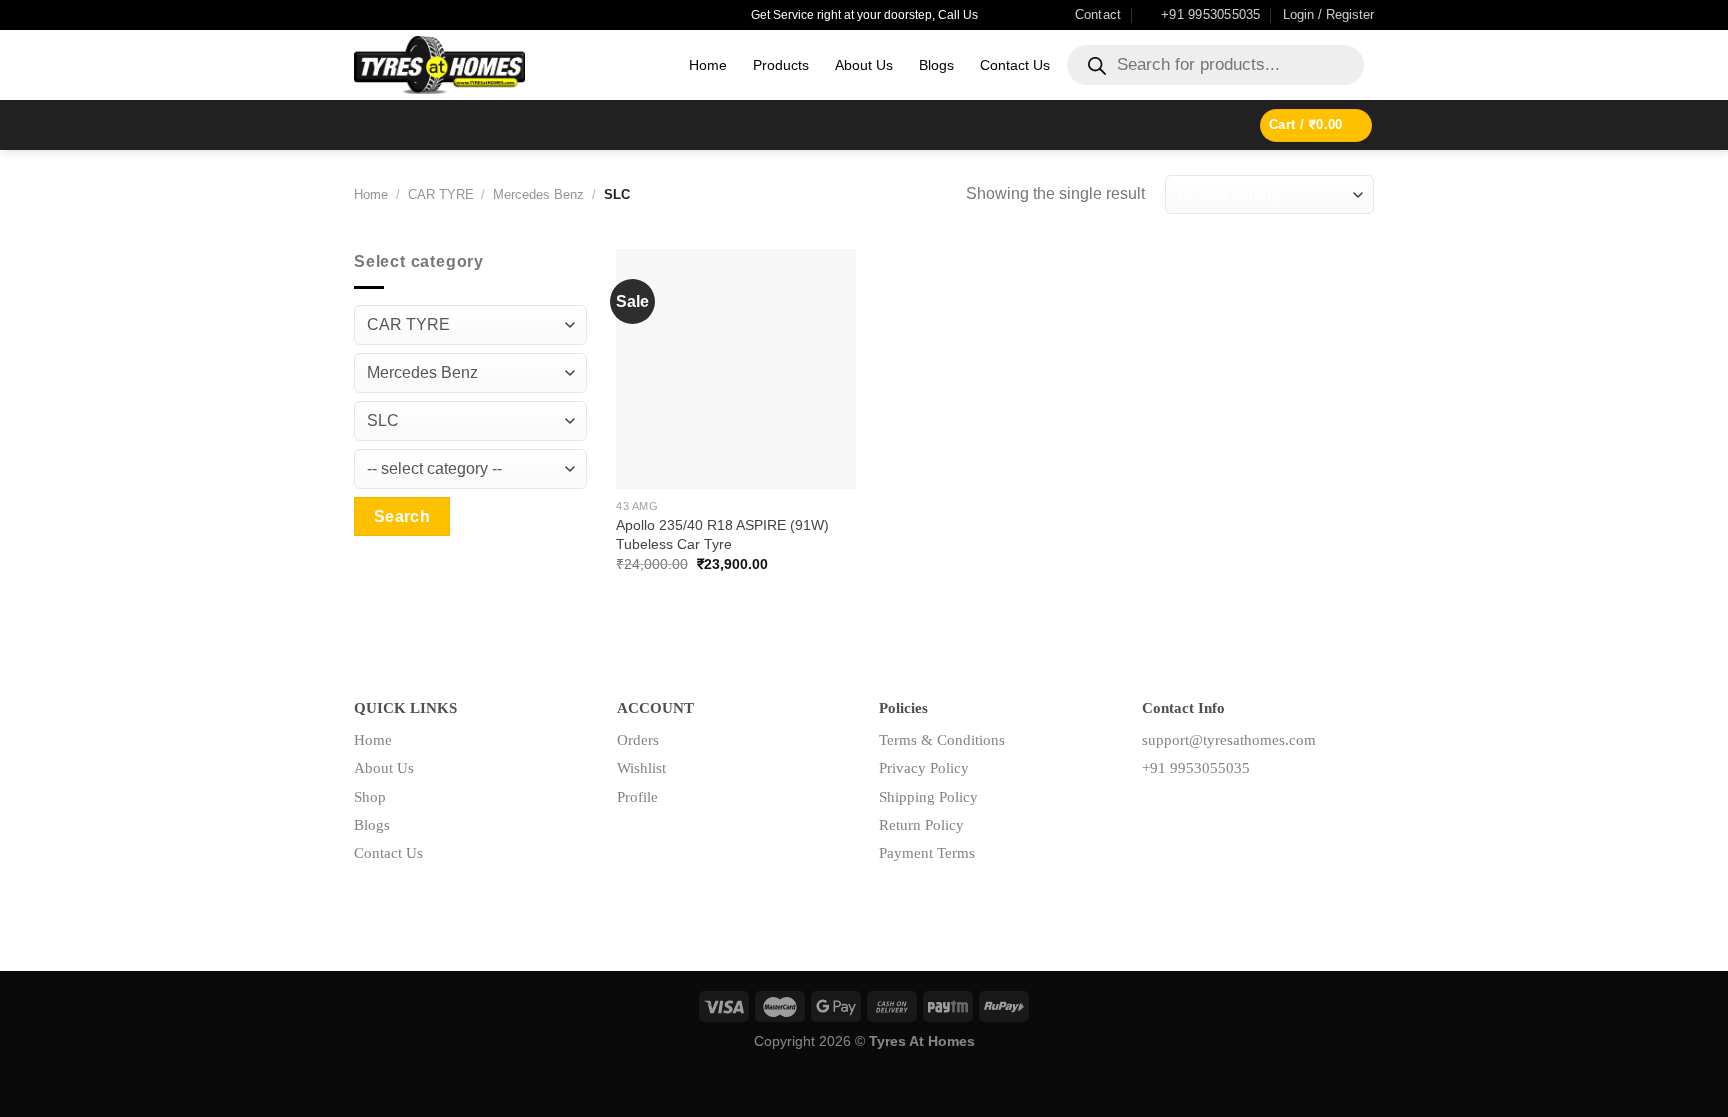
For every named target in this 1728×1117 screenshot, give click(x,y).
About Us (864, 65)
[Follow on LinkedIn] (1220, 813)
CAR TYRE (441, 194)
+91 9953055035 (1196, 768)
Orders (638, 740)
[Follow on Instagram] (1188, 813)
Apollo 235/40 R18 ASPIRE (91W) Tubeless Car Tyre (722, 534)
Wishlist (641, 768)
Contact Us (1015, 65)
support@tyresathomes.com (1229, 740)
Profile (637, 797)
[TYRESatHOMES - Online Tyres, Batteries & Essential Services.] (506, 65)
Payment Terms (927, 853)
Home (708, 65)
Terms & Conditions (942, 740)
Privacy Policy (924, 768)
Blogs (936, 65)
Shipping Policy (928, 797)
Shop (370, 797)
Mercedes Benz (538, 194)
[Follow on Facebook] (1157, 813)
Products (781, 65)
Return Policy (921, 825)
